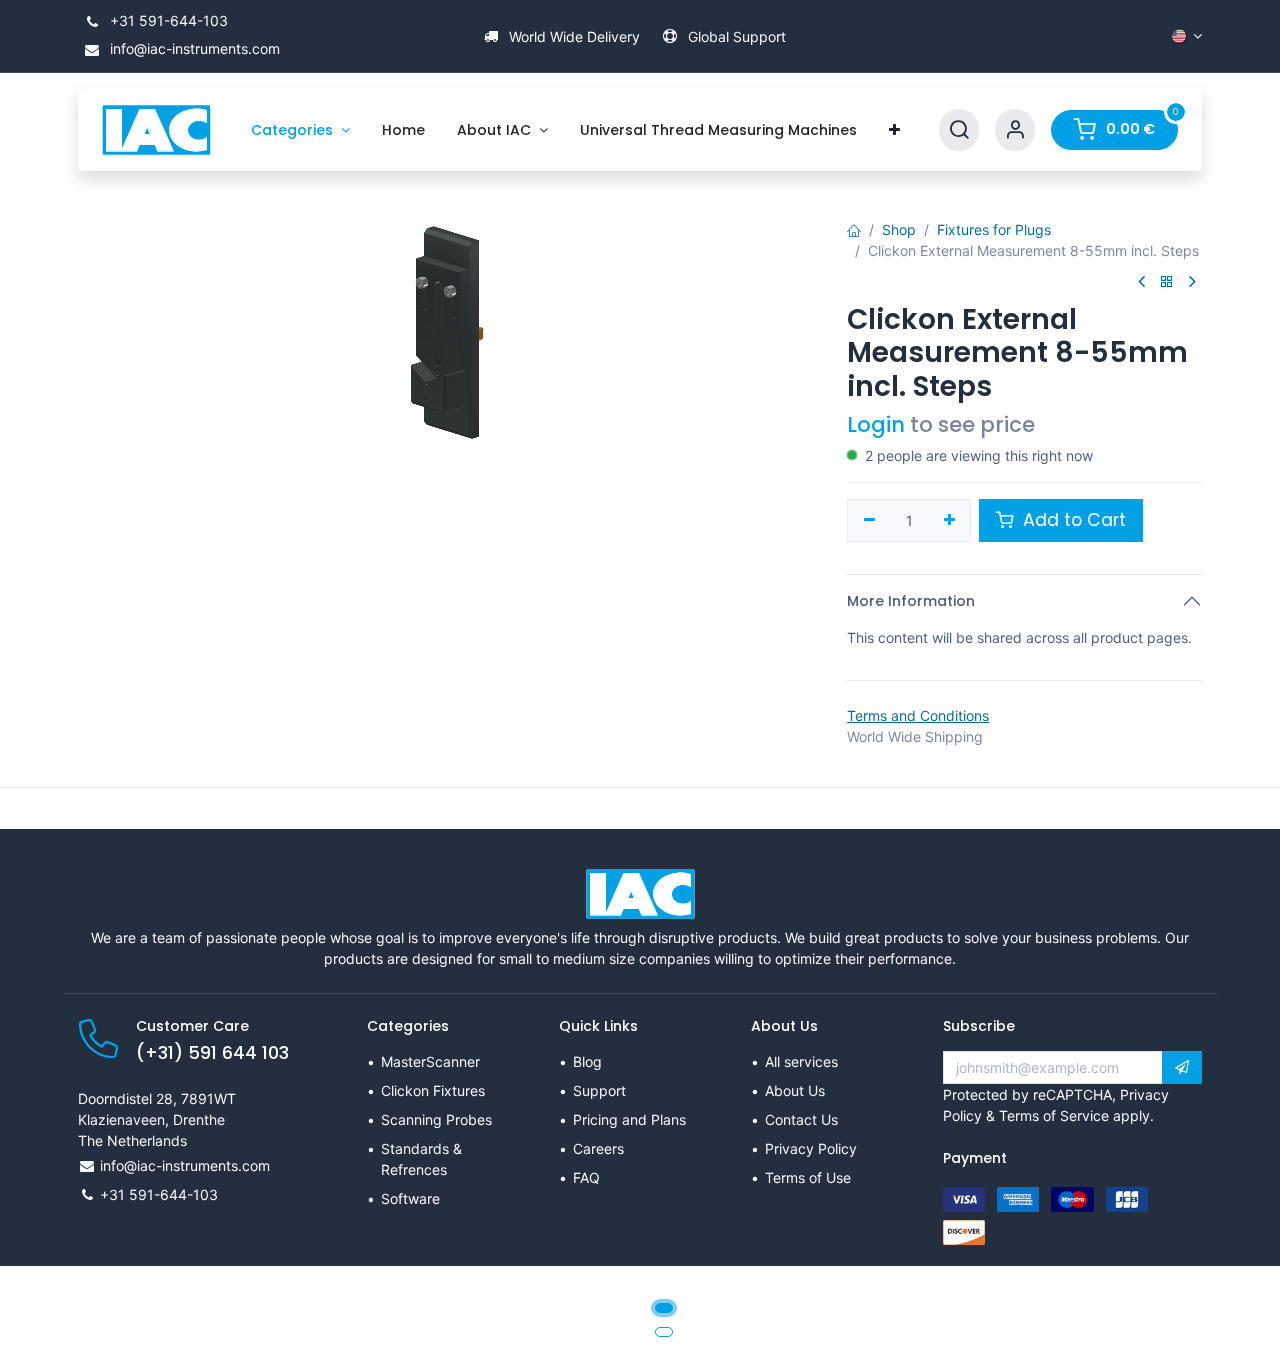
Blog (587, 1061)
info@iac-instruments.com (193, 48)
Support (599, 1090)
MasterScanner (430, 1061)
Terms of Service (1054, 1115)
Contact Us (801, 1119)
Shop (899, 229)
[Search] (959, 130)
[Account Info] (1015, 130)
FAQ (586, 1177)
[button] (1182, 1068)
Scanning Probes (436, 1119)
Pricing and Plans (629, 1119)
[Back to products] (1167, 282)
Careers (598, 1148)
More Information (911, 601)
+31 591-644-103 (167, 20)
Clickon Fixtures (433, 1090)
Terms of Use (808, 1177)
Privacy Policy (811, 1148)
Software (410, 1198)
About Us (795, 1090)
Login (876, 424)
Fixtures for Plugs (994, 229)
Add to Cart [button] (1072, 520)
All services (801, 1061)
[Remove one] (869, 521)
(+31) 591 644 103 (212, 1053)
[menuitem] (300, 130)
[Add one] (949, 521)
